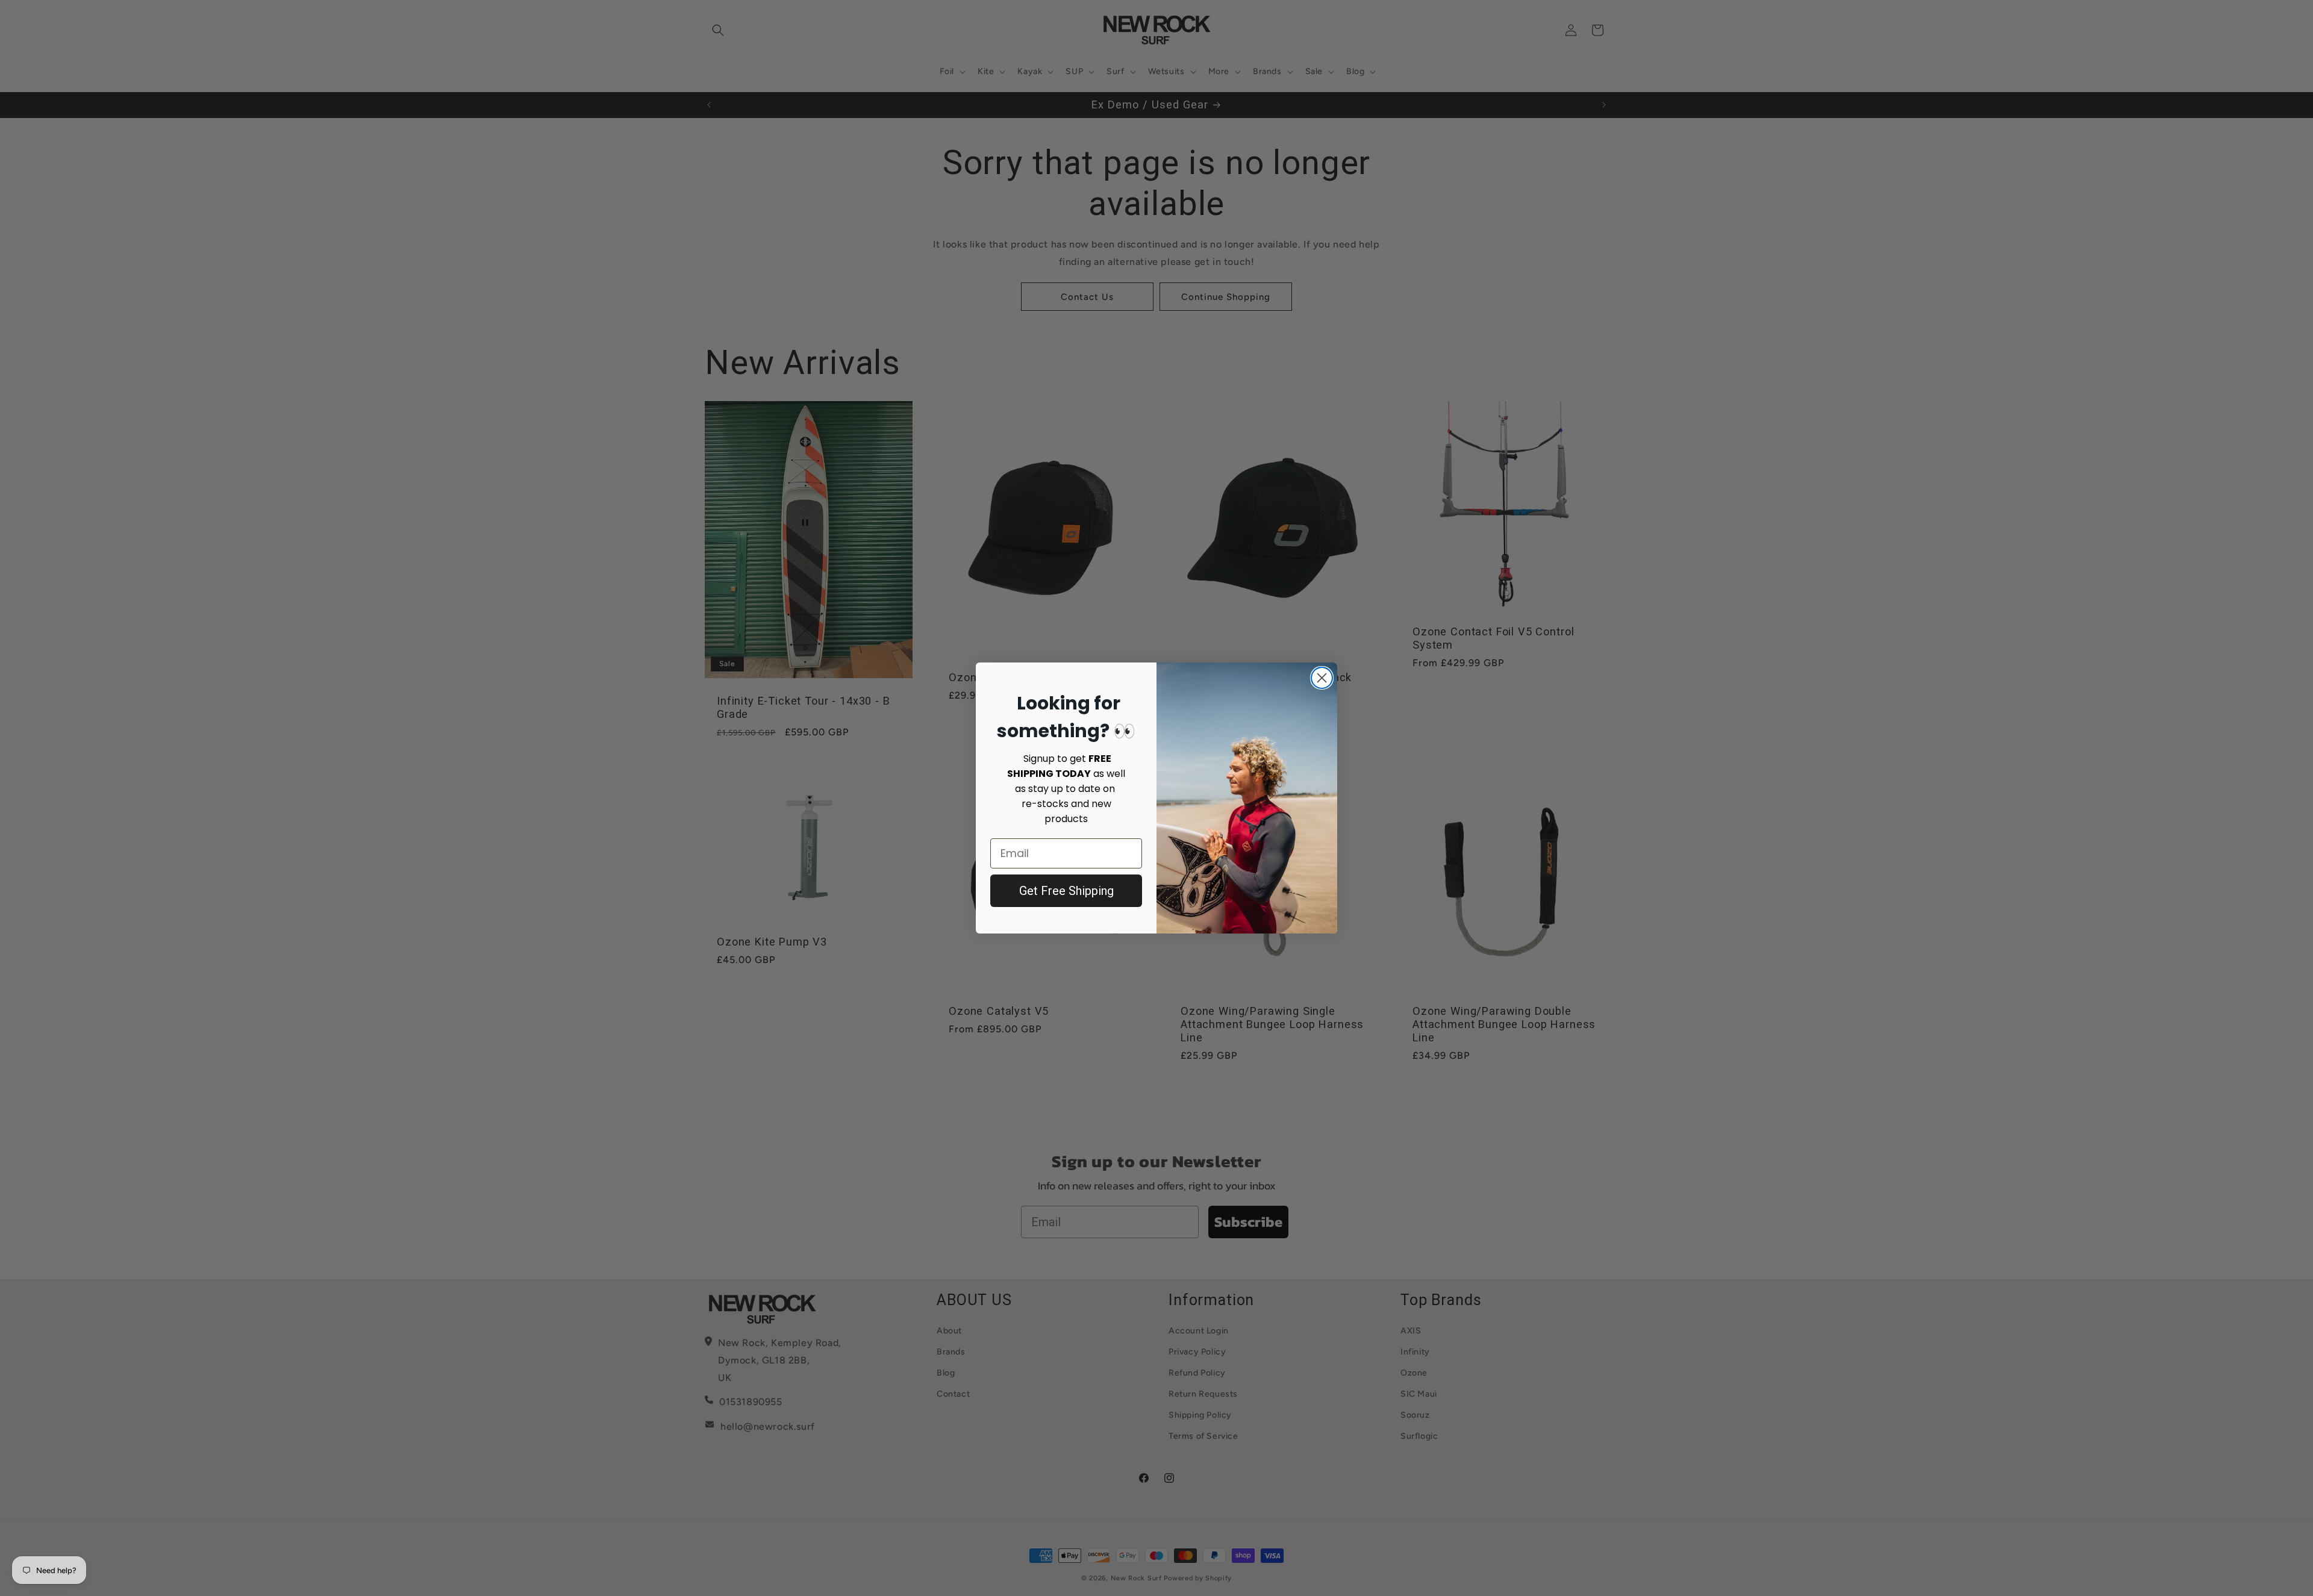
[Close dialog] (1322, 678)
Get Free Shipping (1066, 891)
